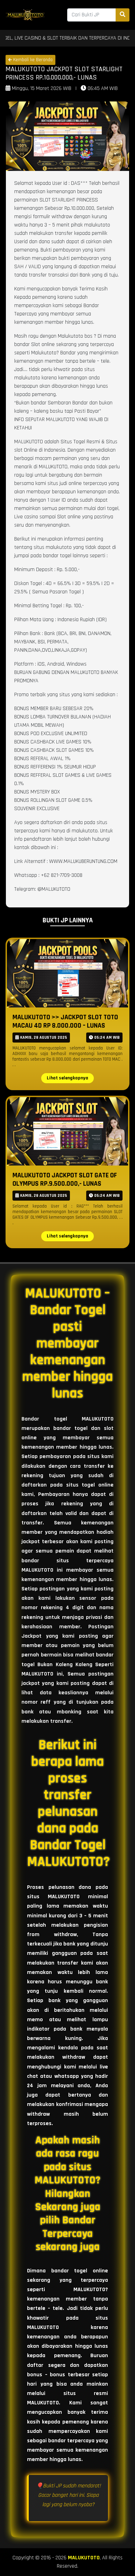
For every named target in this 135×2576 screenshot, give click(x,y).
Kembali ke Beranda (32, 60)
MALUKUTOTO (84, 2558)
